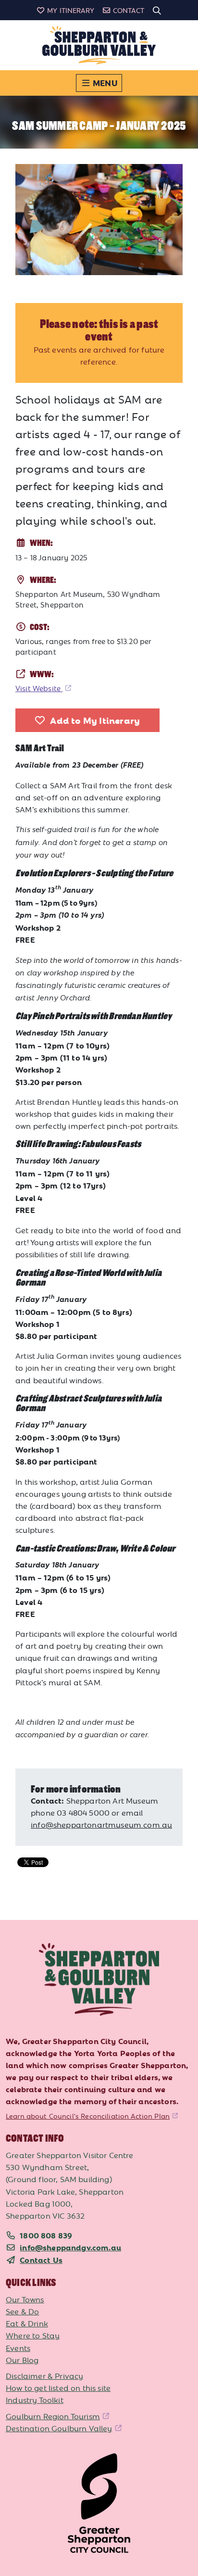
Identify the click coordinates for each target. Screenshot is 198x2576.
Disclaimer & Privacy (44, 2375)
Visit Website (39, 688)
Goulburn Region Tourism (53, 2416)
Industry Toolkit (35, 2399)
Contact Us (41, 2260)
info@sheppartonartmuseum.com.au (101, 1824)
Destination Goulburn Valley (59, 2428)
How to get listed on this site (58, 2387)
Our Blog (22, 2360)
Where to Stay (33, 2335)
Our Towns (25, 2299)
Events (18, 2348)
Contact (129, 10)
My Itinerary (71, 10)
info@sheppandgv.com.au (70, 2247)
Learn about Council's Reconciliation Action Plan (88, 2116)
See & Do (22, 2311)
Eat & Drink (27, 2323)
